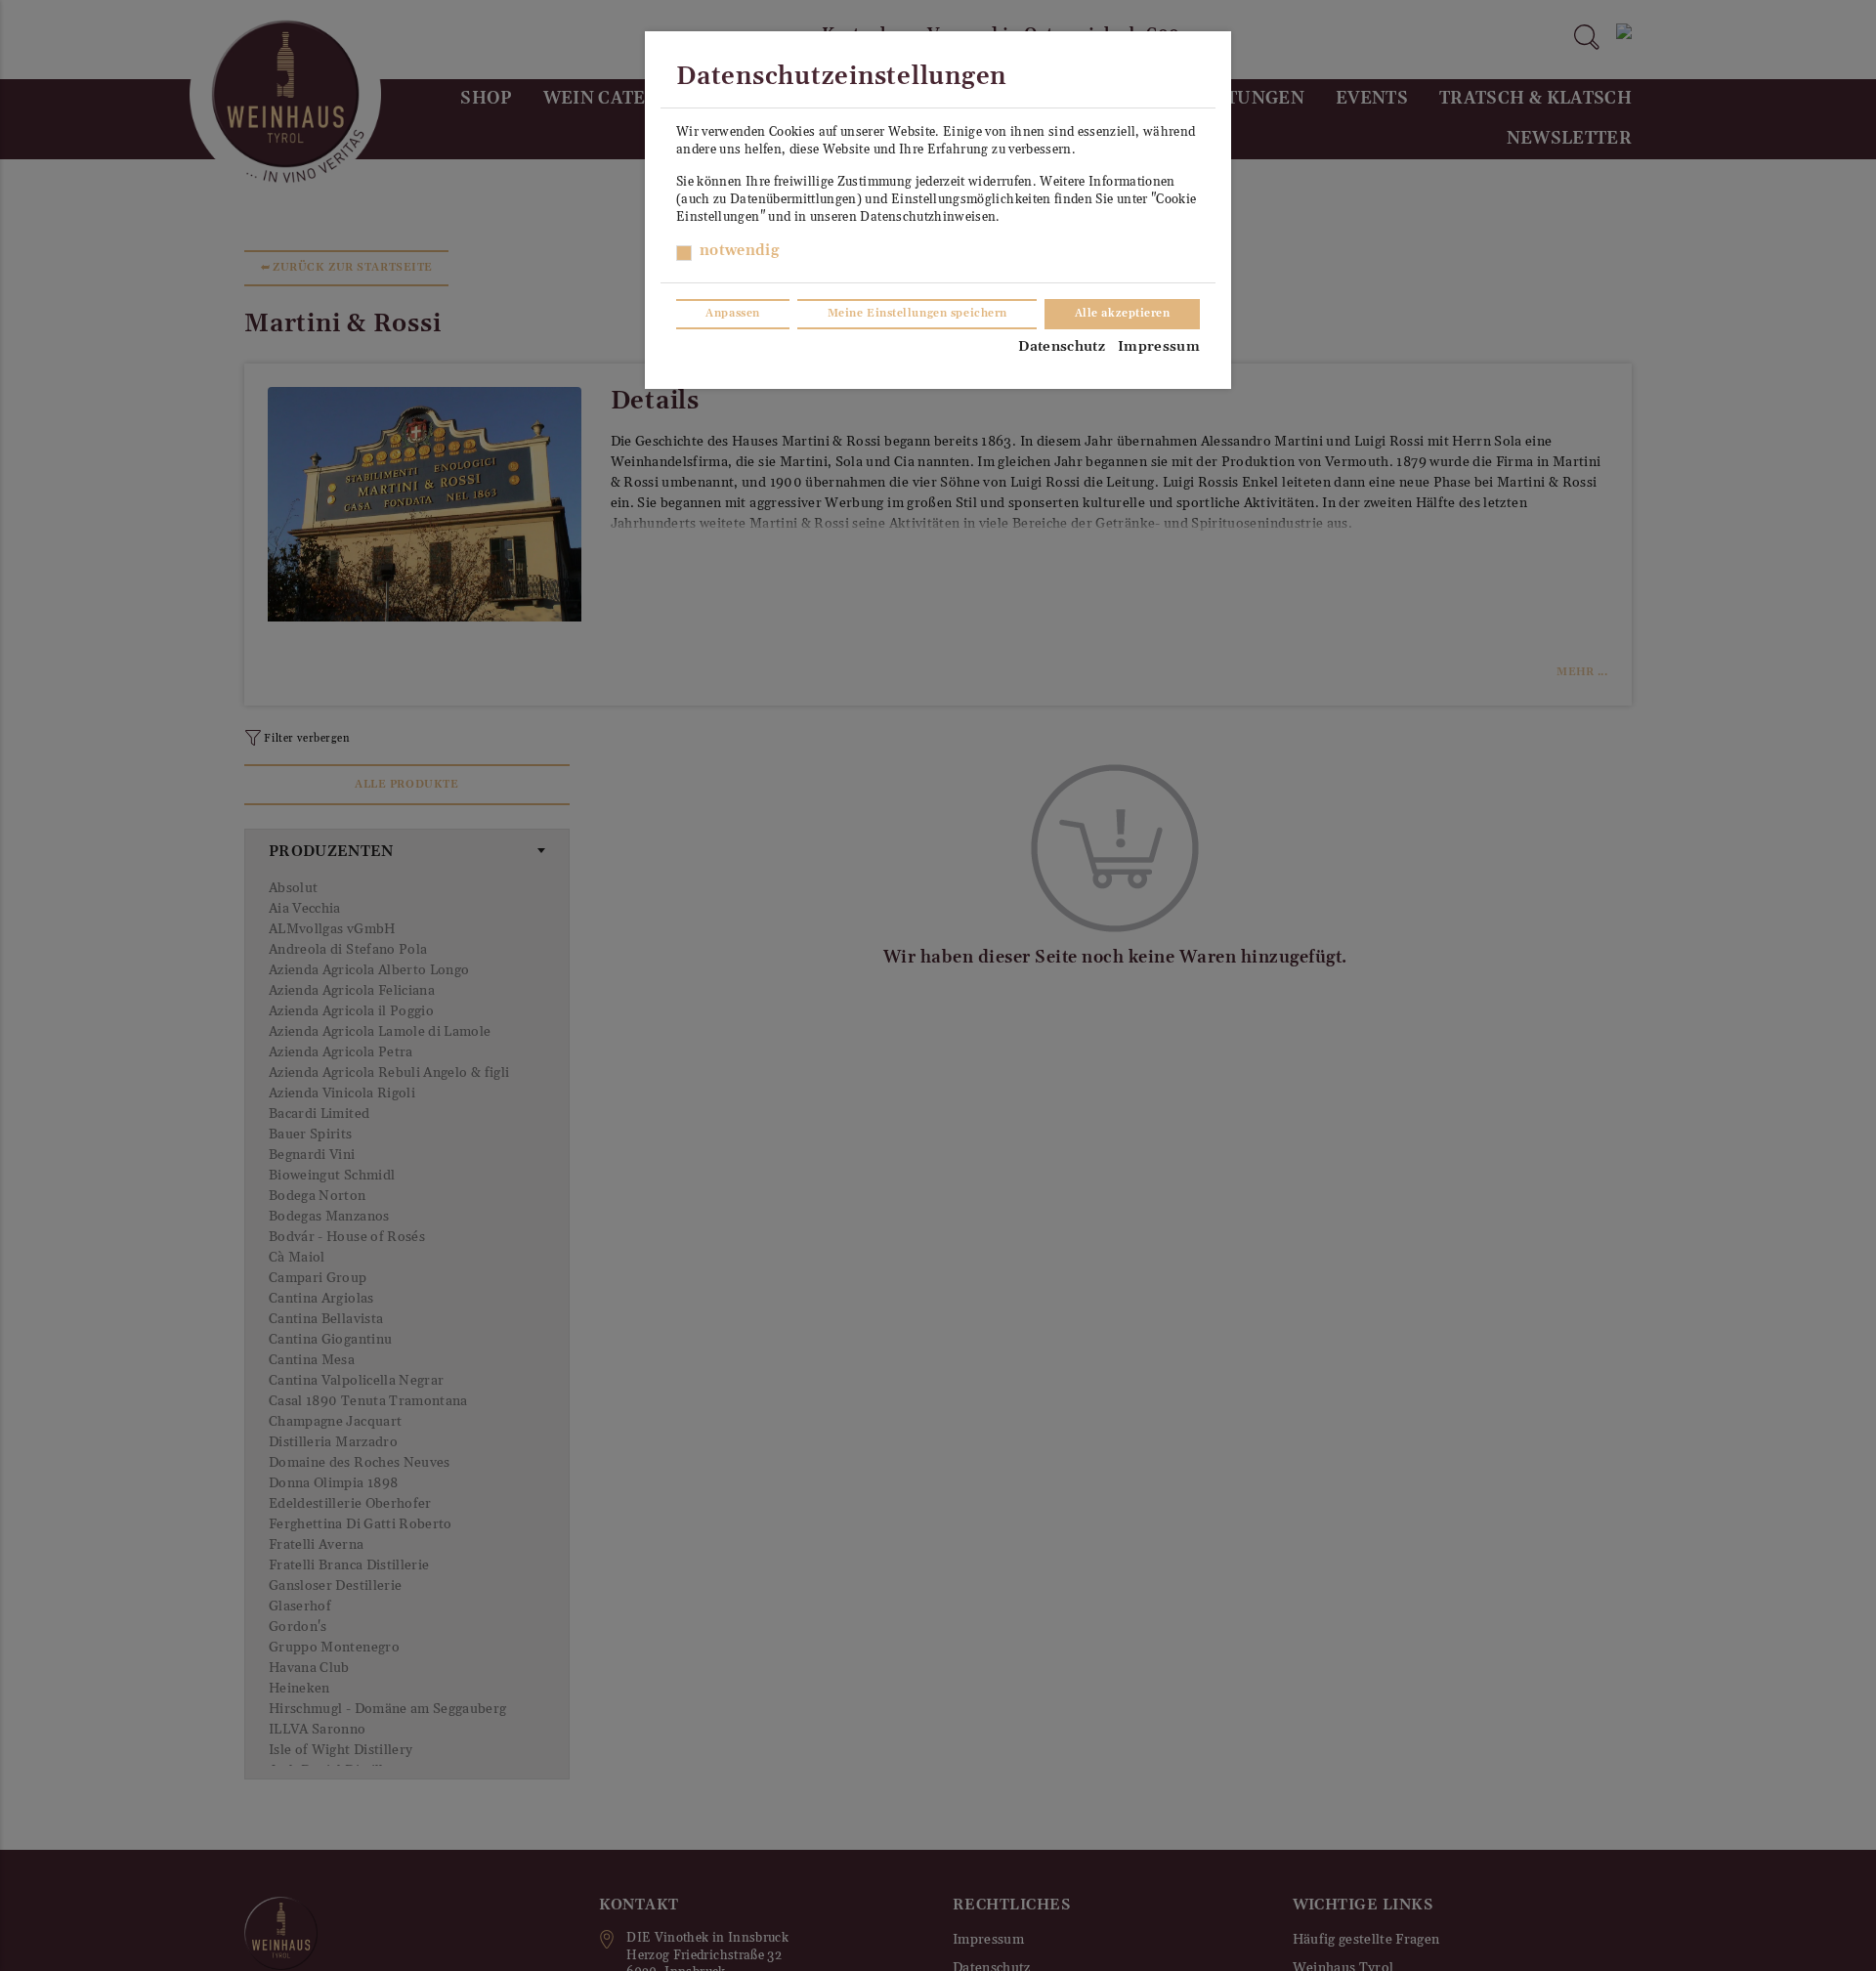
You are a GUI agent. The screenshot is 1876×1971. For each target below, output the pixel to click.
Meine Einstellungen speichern (917, 314)
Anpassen (732, 314)
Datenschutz (1062, 347)
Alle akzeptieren (1123, 314)
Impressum (1159, 347)
